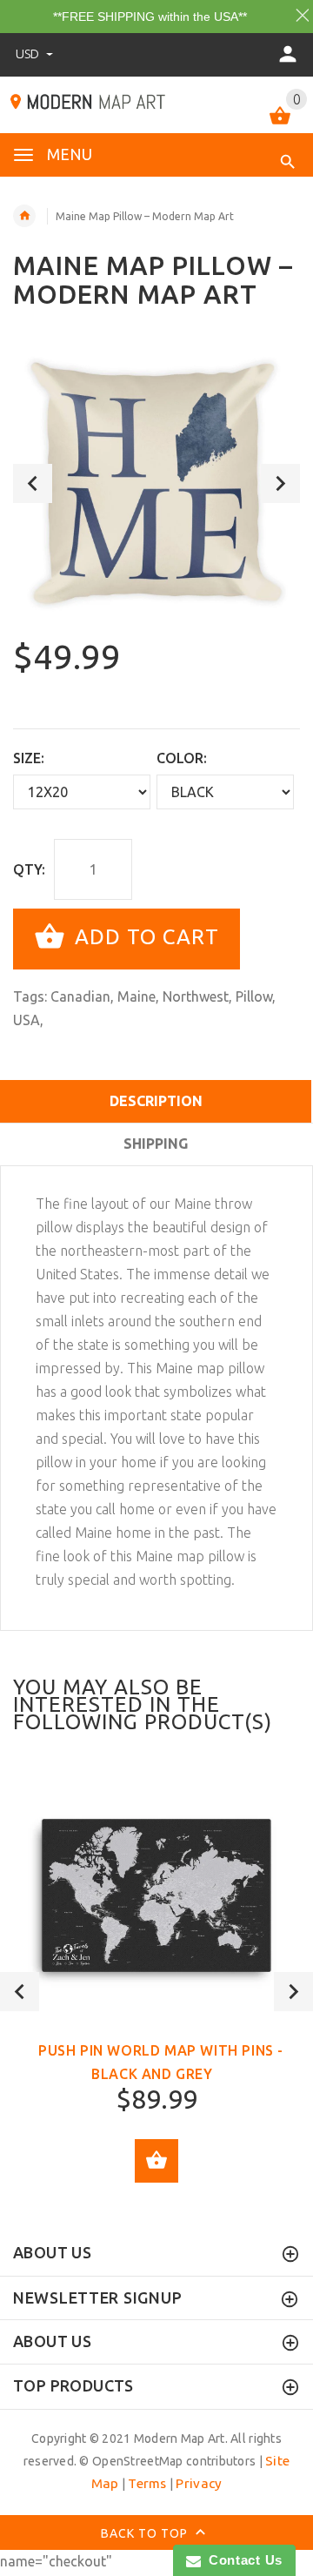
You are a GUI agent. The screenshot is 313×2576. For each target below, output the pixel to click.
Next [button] (280, 483)
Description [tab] (156, 1101)
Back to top (146, 2532)
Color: (182, 758)
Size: (29, 758)
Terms (147, 2483)
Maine (137, 996)
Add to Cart (144, 938)
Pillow (254, 996)
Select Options (156, 2161)
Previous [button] (33, 483)
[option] (156, 483)
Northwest (196, 996)
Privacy (199, 2483)
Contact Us (242, 2560)
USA (27, 1020)
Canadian (80, 996)
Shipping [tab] (156, 1144)
